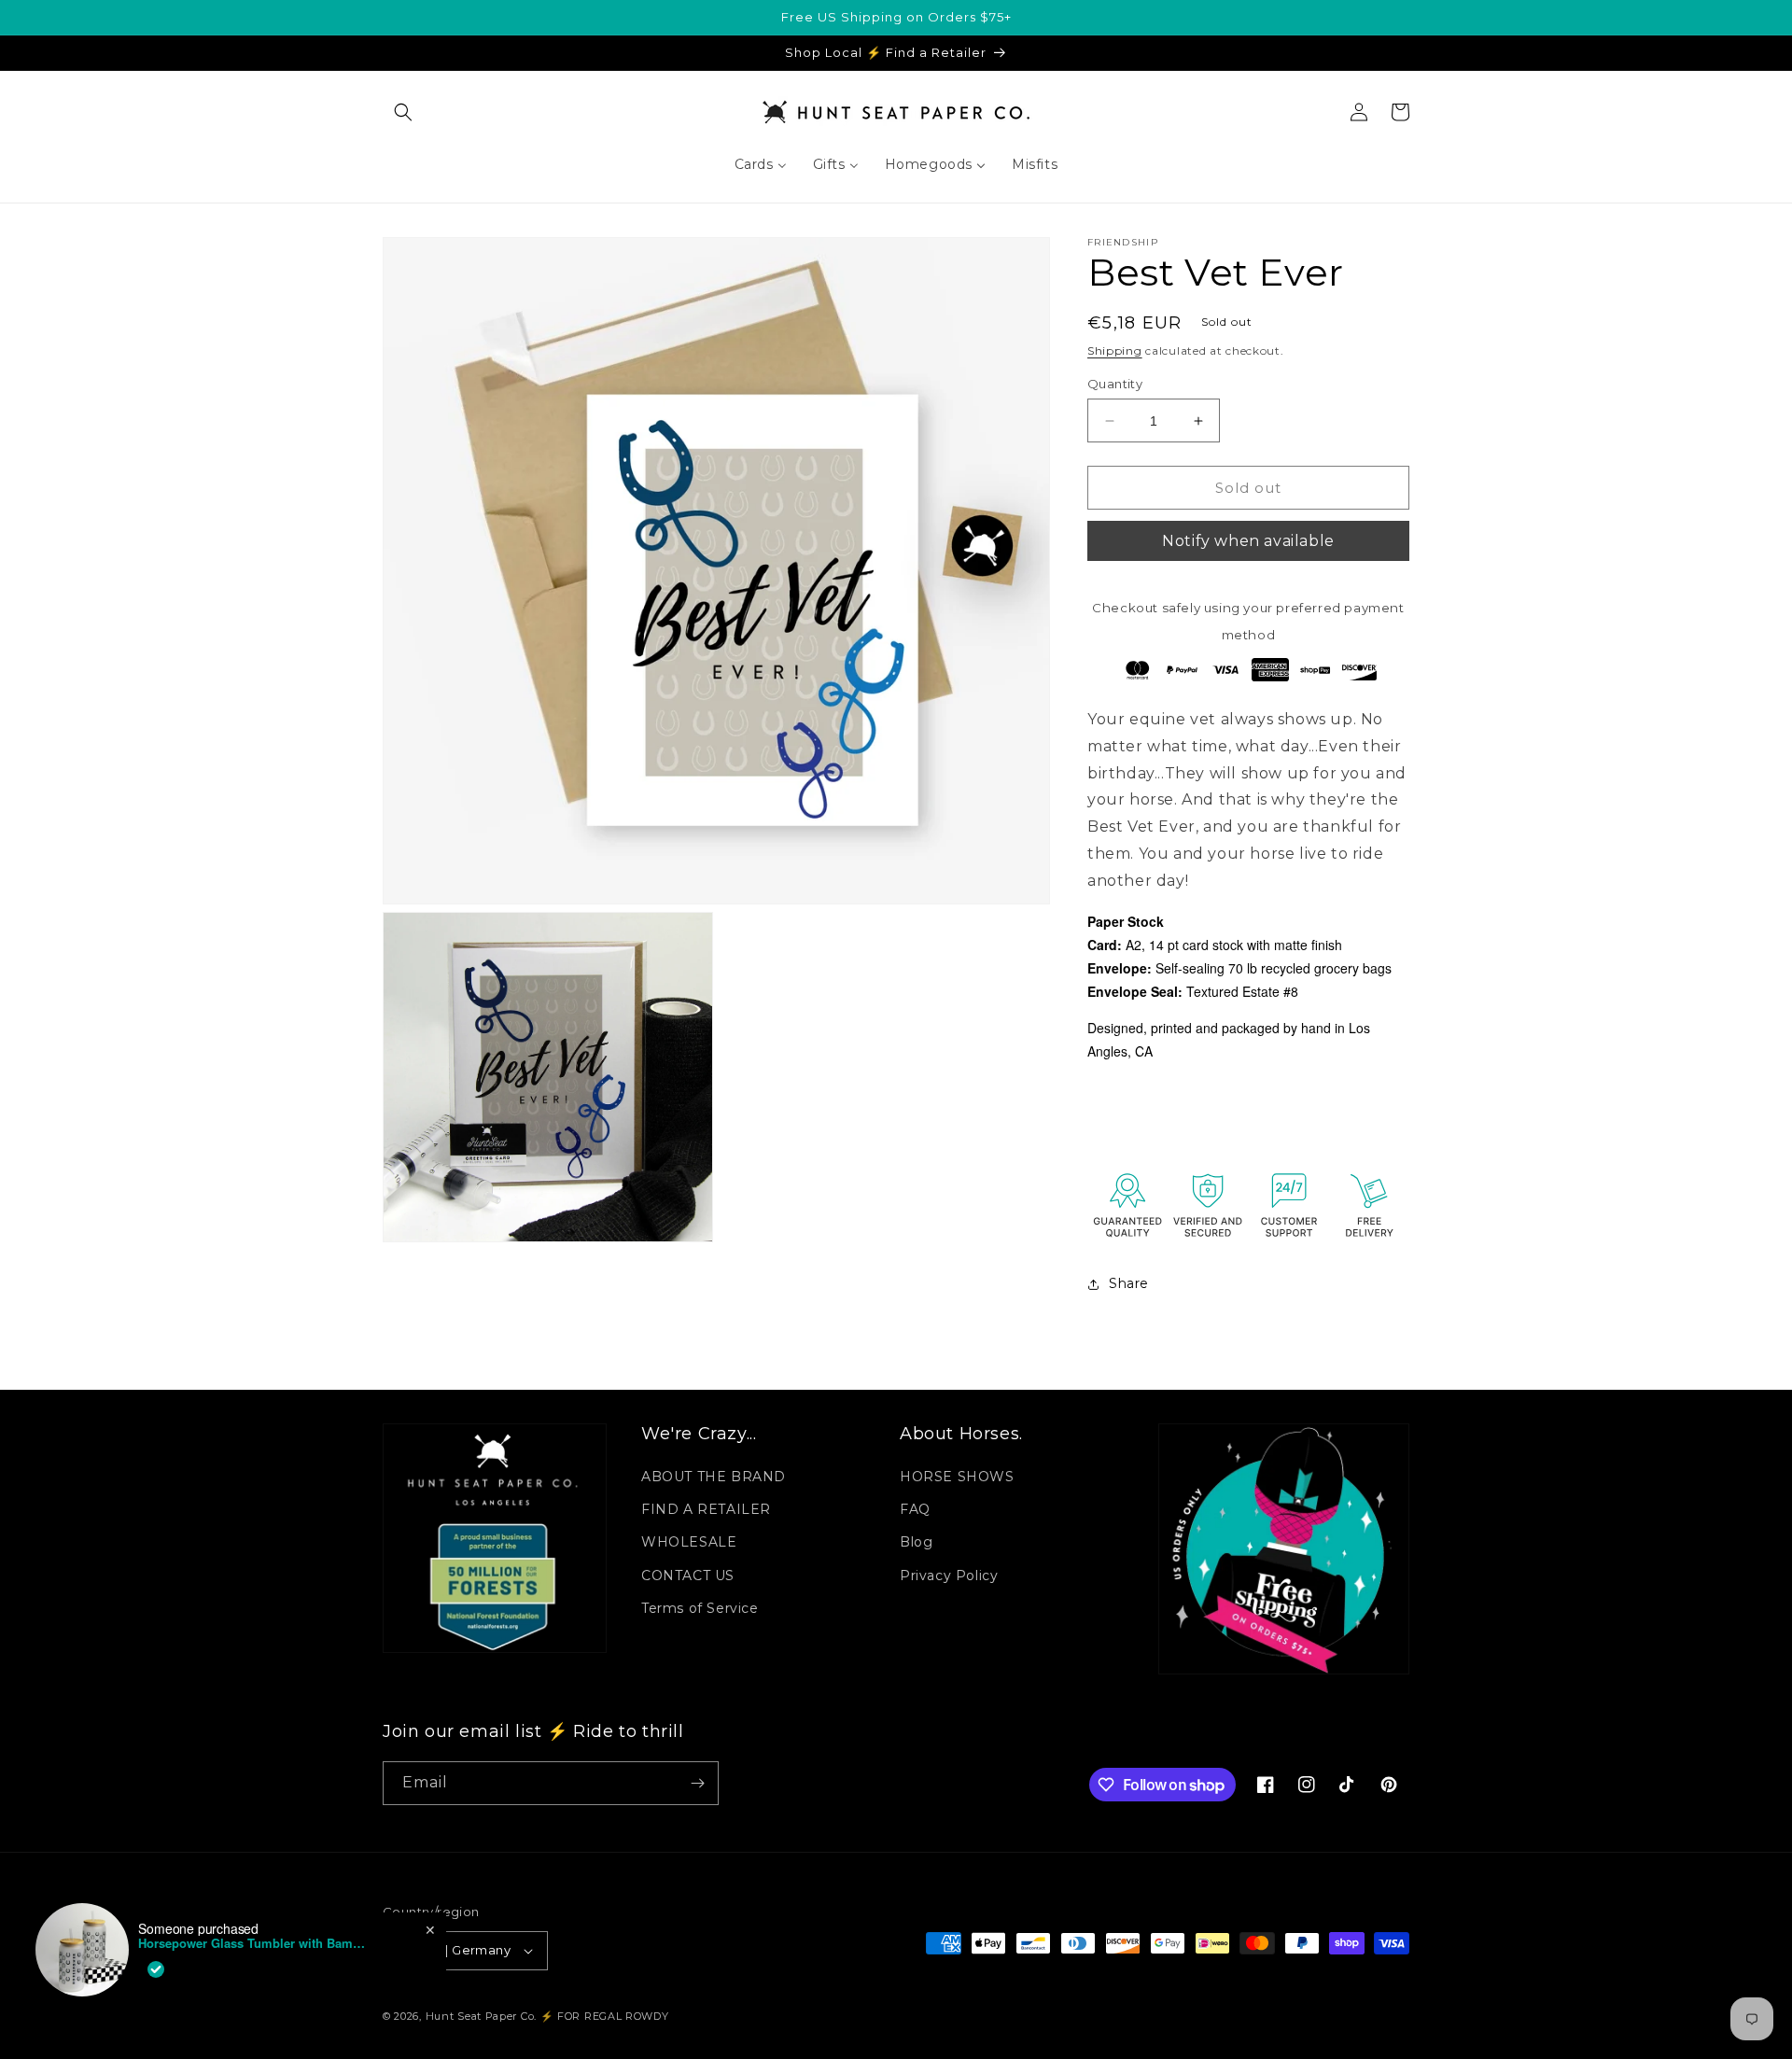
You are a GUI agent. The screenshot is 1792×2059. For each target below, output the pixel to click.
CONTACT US (688, 1576)
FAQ (915, 1509)
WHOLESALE (689, 1542)
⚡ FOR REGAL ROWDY (605, 2016)
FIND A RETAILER (706, 1509)
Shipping (1115, 350)
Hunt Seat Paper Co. (481, 2016)
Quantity (1115, 384)
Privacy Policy (949, 1576)
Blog (916, 1542)
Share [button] (1129, 1283)
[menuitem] (761, 164)
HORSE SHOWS (957, 1477)
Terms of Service (700, 1608)
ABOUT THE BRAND (714, 1477)
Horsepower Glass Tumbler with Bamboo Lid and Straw (255, 1943)
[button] (403, 112)
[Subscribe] (697, 1783)
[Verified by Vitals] (156, 1969)
